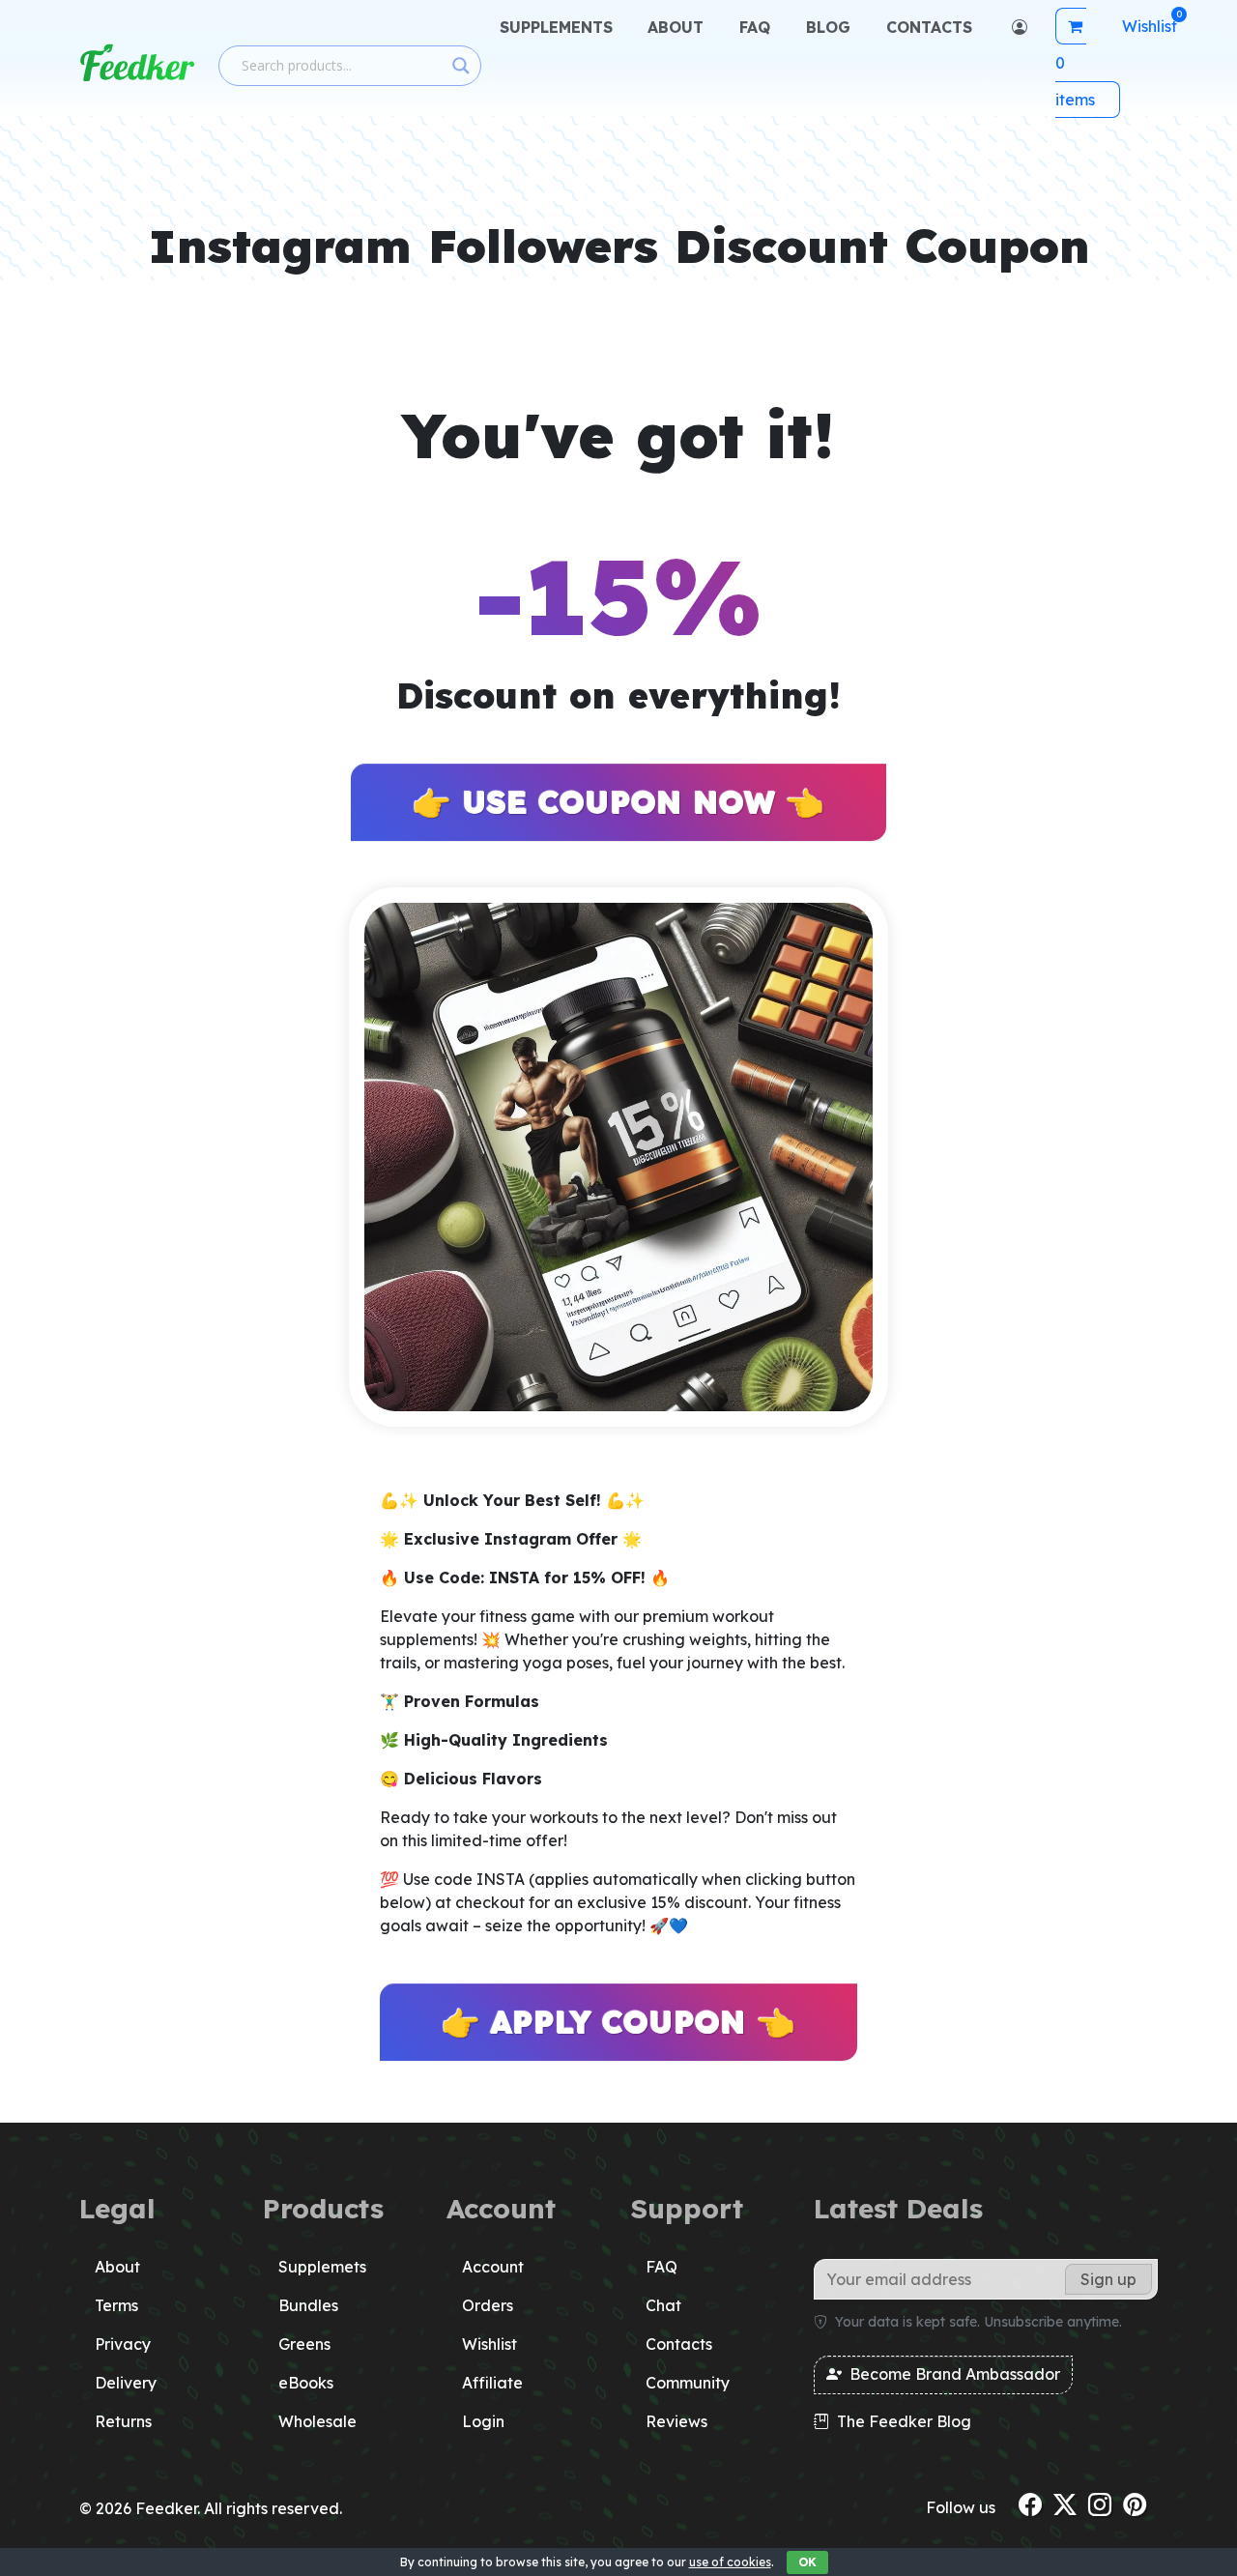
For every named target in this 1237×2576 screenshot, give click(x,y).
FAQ (755, 27)
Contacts (929, 27)
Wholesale (317, 2421)
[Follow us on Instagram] (1100, 2504)
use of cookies (730, 2562)
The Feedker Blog (902, 2421)
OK (807, 2562)
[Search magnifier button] (461, 66)
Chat (663, 2305)
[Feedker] (137, 63)
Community (688, 2383)
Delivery (126, 2383)
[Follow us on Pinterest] (1135, 2504)
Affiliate (492, 2383)
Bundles (308, 2305)
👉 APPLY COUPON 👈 (618, 2022)
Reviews (676, 2421)
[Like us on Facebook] (1030, 2504)
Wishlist (489, 2344)
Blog (828, 27)
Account (493, 2267)
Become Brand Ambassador (953, 2374)
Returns (123, 2421)
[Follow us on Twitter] (1065, 2504)
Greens (304, 2344)
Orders (488, 2305)
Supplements (556, 27)
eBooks (306, 2383)
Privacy (123, 2344)
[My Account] (1017, 27)
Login (483, 2421)
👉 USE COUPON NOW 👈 (618, 802)
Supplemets (322, 2267)
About (676, 27)
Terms (116, 2305)
